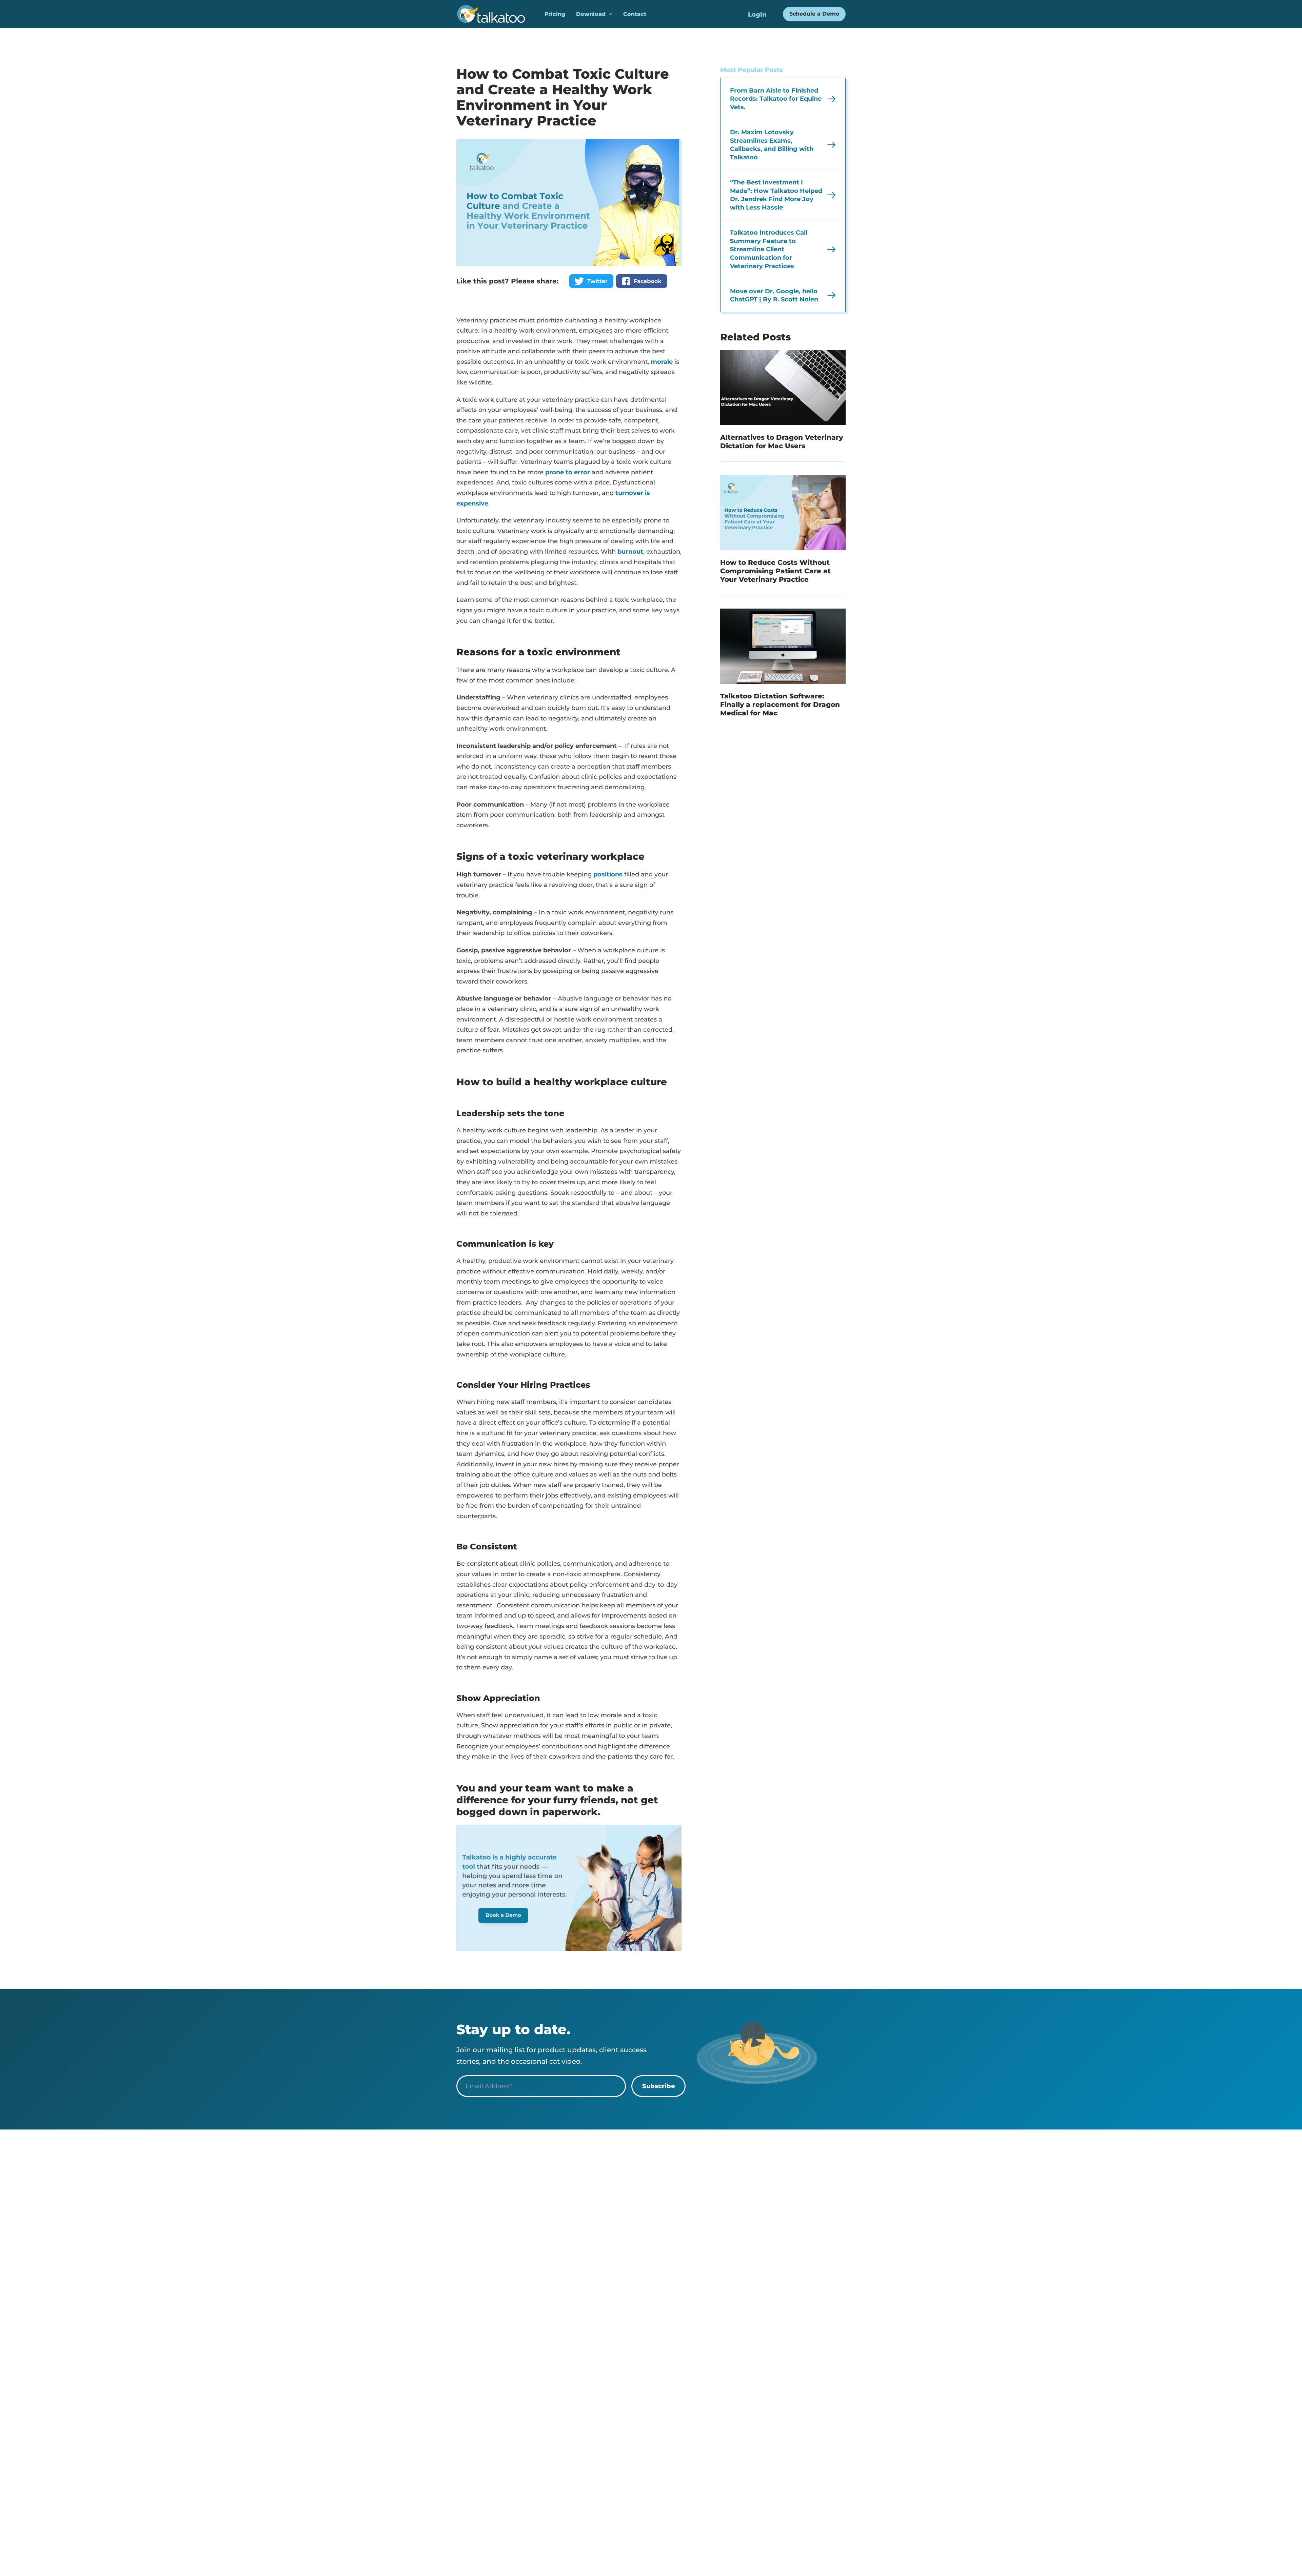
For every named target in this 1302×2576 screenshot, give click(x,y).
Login (757, 15)
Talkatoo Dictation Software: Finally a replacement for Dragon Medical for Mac (780, 705)
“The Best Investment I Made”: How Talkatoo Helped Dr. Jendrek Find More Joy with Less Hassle (776, 195)
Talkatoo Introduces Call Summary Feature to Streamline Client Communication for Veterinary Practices (769, 249)
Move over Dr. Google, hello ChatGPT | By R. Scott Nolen (774, 295)
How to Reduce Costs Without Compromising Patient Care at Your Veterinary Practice (775, 571)
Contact (635, 14)
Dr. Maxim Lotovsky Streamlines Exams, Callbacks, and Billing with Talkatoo (772, 145)
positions (608, 874)
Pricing (555, 14)
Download (591, 14)
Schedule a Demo (814, 14)
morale (662, 362)
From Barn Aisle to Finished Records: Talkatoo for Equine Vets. (776, 99)
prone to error (568, 472)
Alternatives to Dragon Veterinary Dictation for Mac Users (782, 442)
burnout (630, 552)
